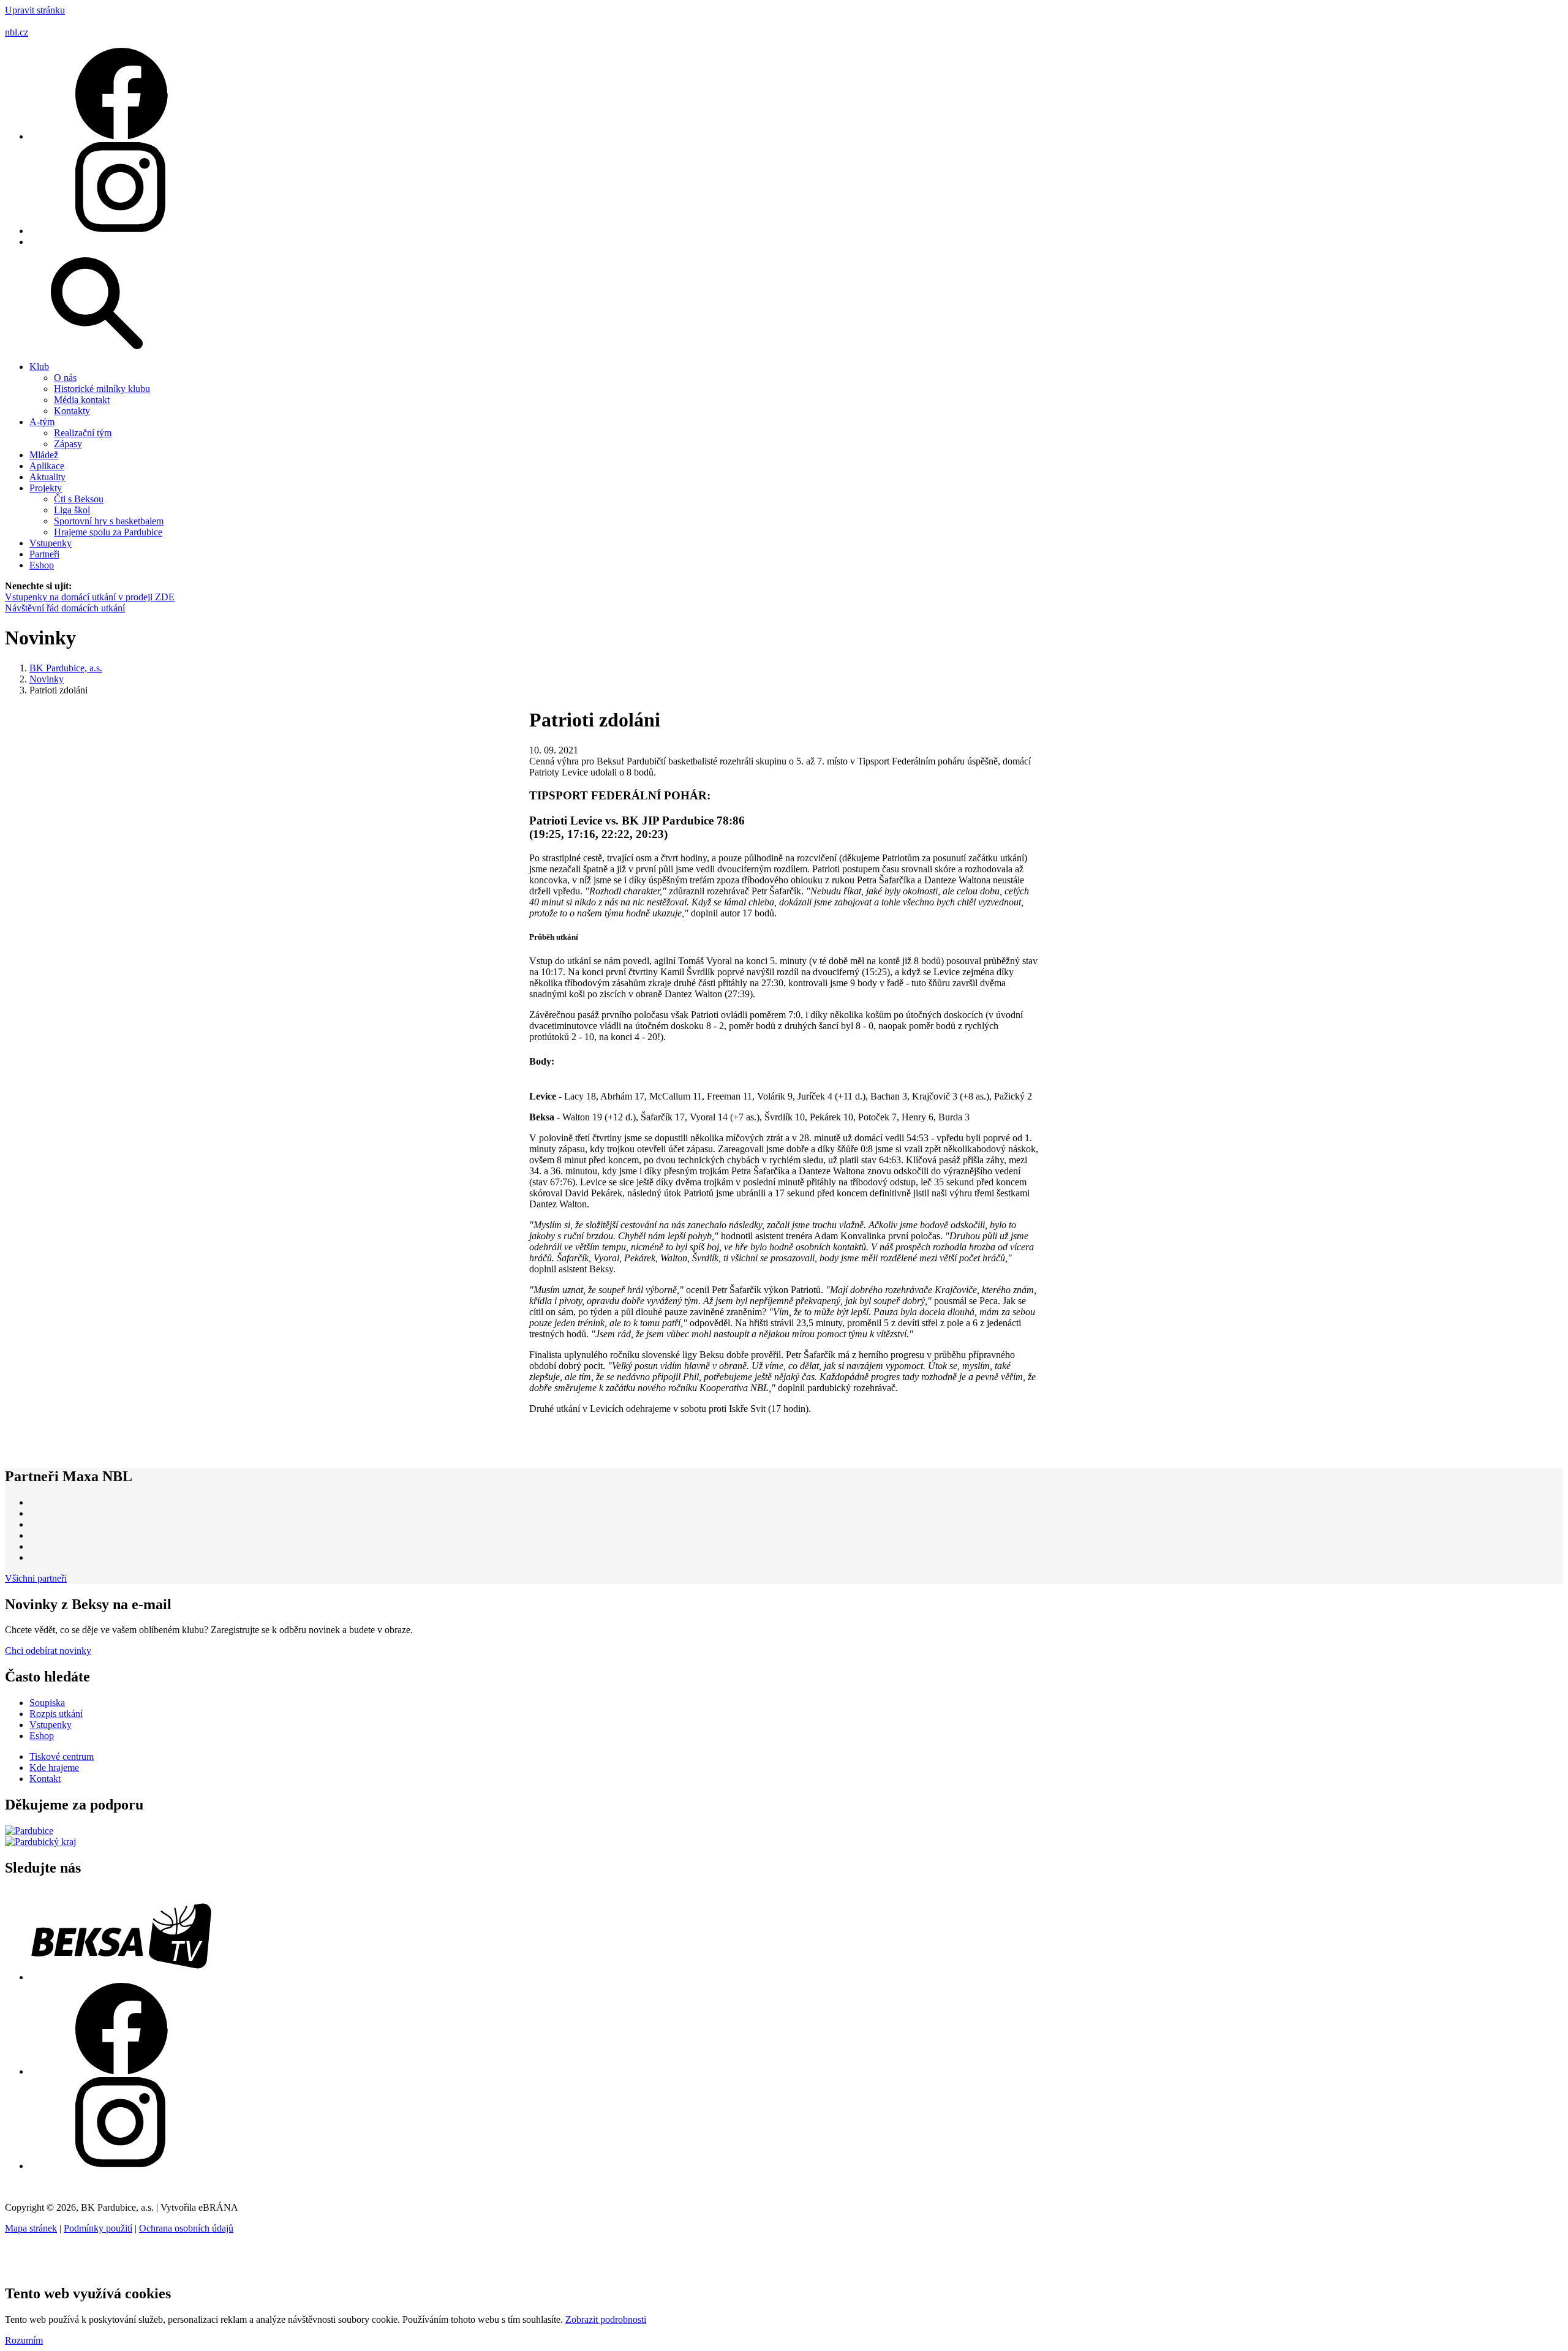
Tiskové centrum (62, 1757)
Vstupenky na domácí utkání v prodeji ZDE (90, 597)
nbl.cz (17, 32)
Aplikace (47, 466)
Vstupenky (51, 543)
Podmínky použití (98, 2228)
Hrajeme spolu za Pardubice (108, 532)
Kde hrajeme (54, 1768)
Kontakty (72, 411)
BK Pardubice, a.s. (66, 668)
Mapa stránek (31, 2228)
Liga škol (72, 510)
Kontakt (45, 1779)
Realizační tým (83, 433)
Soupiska (47, 1703)
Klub (39, 367)
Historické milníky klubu (102, 389)
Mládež (44, 455)
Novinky (47, 679)
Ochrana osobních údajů (186, 2228)
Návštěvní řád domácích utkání (65, 608)
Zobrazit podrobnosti (606, 2319)
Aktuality (47, 477)
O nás (65, 378)
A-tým (42, 422)
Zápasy (68, 444)
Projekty (46, 488)
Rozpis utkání (56, 1714)
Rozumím (24, 2340)
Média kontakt (82, 400)
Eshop (42, 565)
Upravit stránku (35, 10)
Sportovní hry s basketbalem (109, 521)
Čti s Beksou (79, 499)
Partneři (44, 554)
